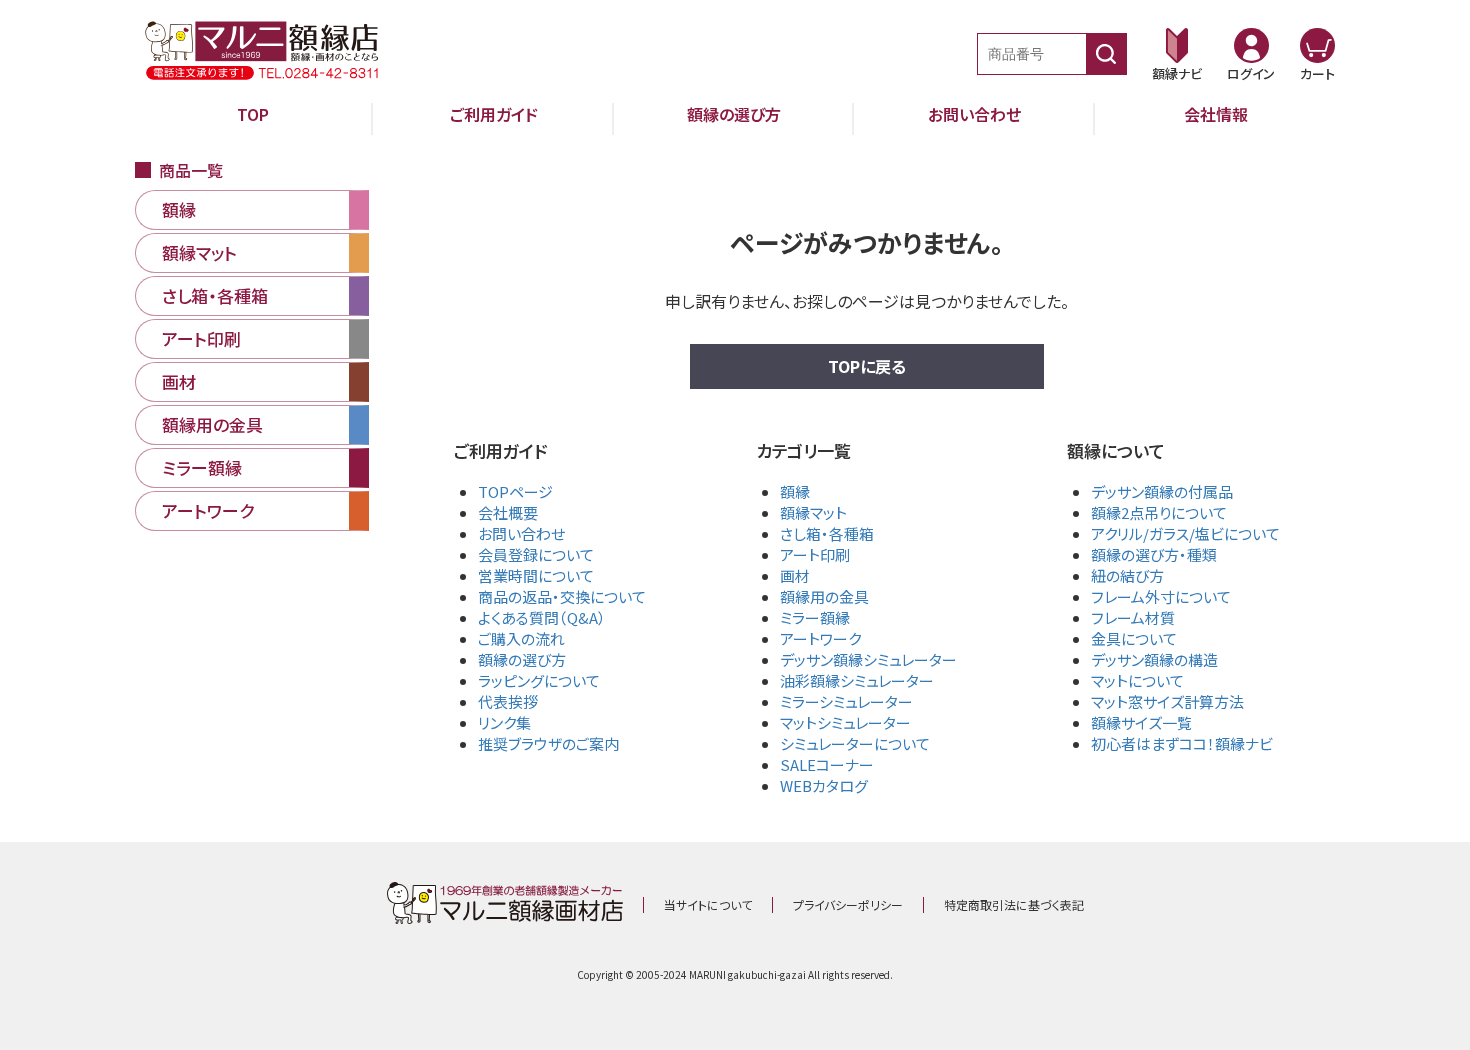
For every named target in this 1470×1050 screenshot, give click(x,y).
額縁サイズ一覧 (1141, 722)
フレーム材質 (1133, 617)
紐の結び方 (1127, 575)
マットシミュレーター (845, 722)
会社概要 (508, 512)
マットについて (1137, 680)
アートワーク (820, 638)
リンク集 (504, 722)
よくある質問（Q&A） (542, 617)
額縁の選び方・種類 (1154, 554)
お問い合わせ (974, 114)
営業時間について (536, 575)
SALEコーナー (827, 764)
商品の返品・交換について (562, 596)
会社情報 (1216, 114)
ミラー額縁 (815, 617)
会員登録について (536, 554)
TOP (253, 114)
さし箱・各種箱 (827, 533)
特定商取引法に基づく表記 (1014, 904)
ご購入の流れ (521, 638)
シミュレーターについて (855, 743)
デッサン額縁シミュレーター (868, 659)
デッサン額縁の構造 (1154, 659)
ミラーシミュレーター (846, 701)
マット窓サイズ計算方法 (1167, 701)
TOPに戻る (867, 366)
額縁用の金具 (824, 596)
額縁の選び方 (734, 114)
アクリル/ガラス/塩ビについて (1185, 533)
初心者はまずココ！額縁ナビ (1182, 743)
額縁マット (813, 512)
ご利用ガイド (494, 114)
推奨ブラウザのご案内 (548, 743)
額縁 (795, 491)
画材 (795, 575)
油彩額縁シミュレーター (857, 680)
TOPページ (515, 491)
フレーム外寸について (1161, 596)
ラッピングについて (539, 680)
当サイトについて (708, 904)
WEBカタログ (824, 785)
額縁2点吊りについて (1159, 512)
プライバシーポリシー (848, 904)
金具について (1134, 638)
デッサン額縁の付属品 (1162, 491)
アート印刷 (815, 554)
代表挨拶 (508, 701)
